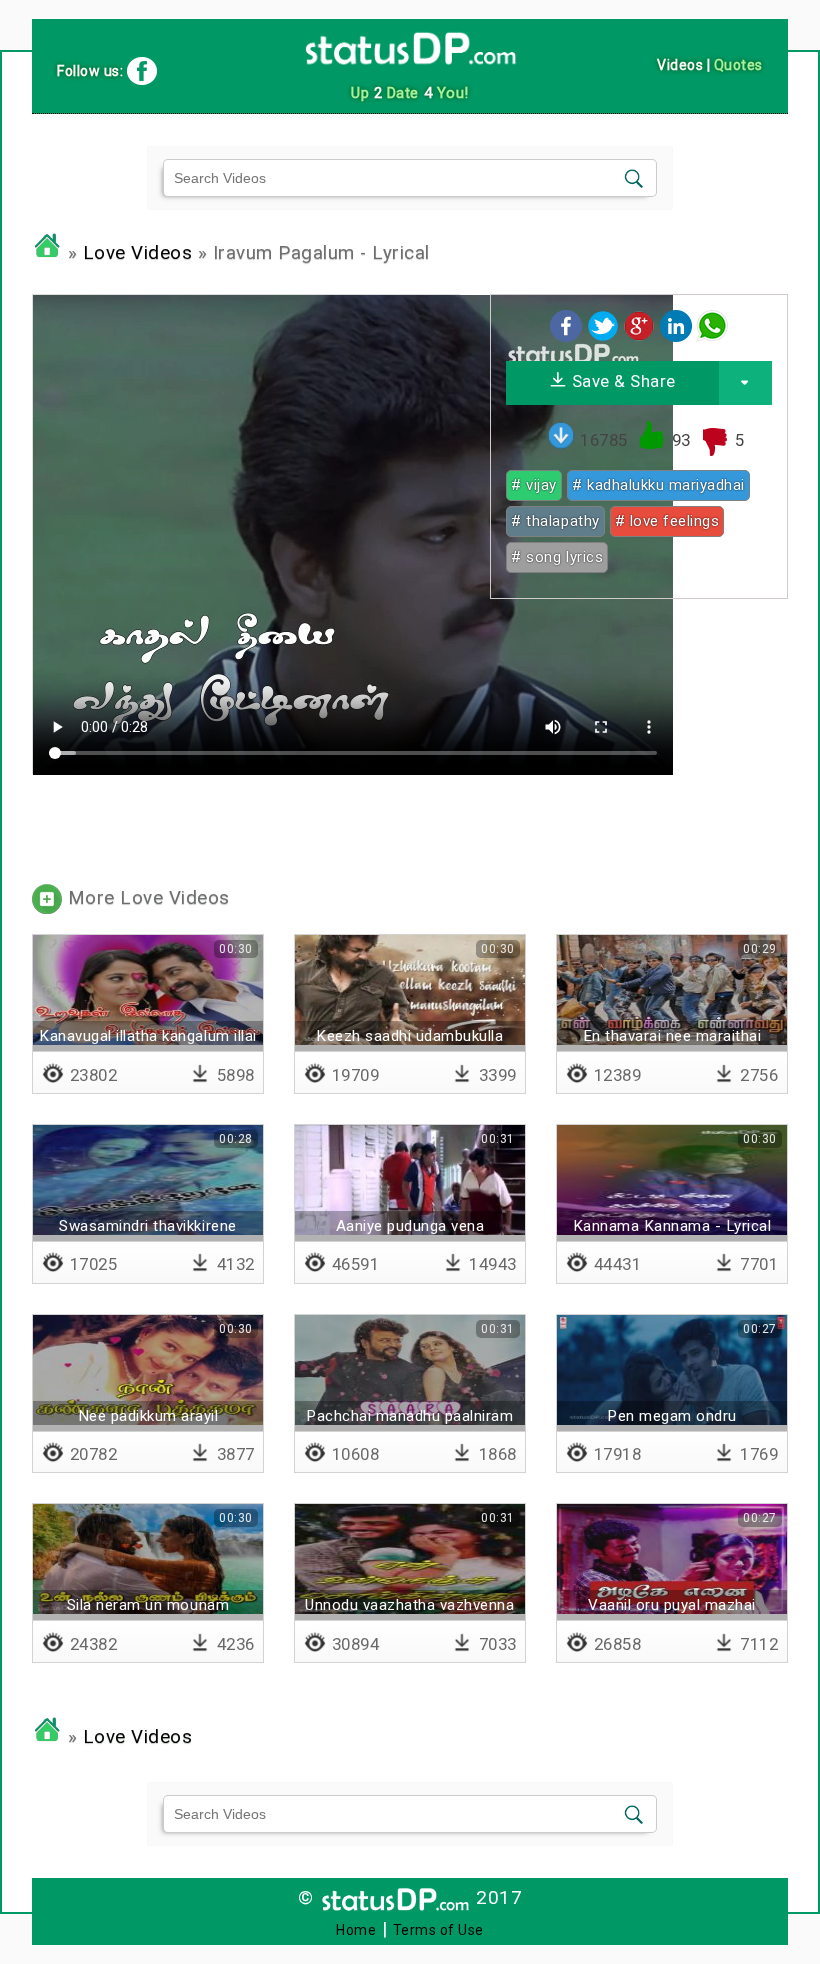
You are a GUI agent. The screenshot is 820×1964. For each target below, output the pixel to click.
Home (356, 1930)
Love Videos (138, 253)
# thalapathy (555, 521)
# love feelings (667, 521)
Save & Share (621, 381)
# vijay (534, 485)
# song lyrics (557, 557)
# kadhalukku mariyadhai (658, 485)
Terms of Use (438, 1930)
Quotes (738, 65)
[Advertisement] (638, 739)
